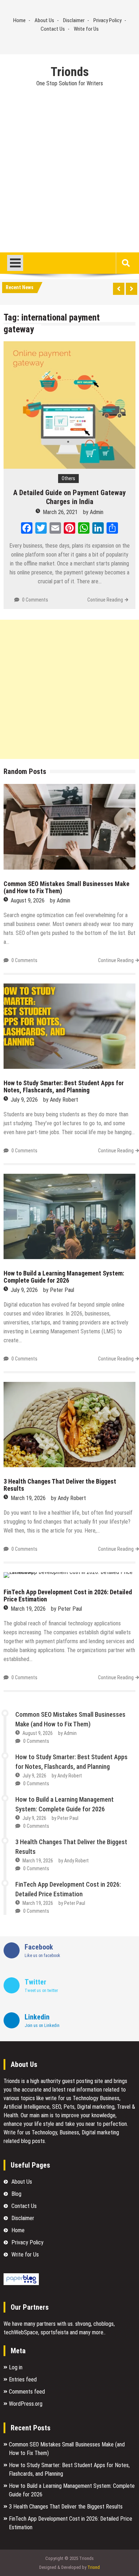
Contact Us (53, 29)
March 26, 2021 (60, 512)
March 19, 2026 (28, 1498)
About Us (44, 20)
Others (68, 478)
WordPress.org (26, 2404)
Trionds (70, 72)
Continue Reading (105, 600)
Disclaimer (74, 20)
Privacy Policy (107, 20)
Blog (16, 2194)
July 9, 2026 (24, 1100)
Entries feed (23, 2379)
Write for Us (86, 29)
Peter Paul (62, 1290)
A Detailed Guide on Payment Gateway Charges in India (69, 497)
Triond (94, 2567)
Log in (16, 2367)
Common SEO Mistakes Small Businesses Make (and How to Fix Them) (66, 887)
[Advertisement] (69, 180)
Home (19, 20)
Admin (97, 512)
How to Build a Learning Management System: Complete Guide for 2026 (64, 1277)
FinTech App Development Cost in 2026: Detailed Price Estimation (68, 1596)
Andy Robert (64, 1100)
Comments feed (27, 2392)
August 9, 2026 (28, 900)
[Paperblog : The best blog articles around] (21, 2283)
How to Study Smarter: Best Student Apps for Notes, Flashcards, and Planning (64, 1086)
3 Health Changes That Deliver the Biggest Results (60, 1485)
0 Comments (35, 600)
